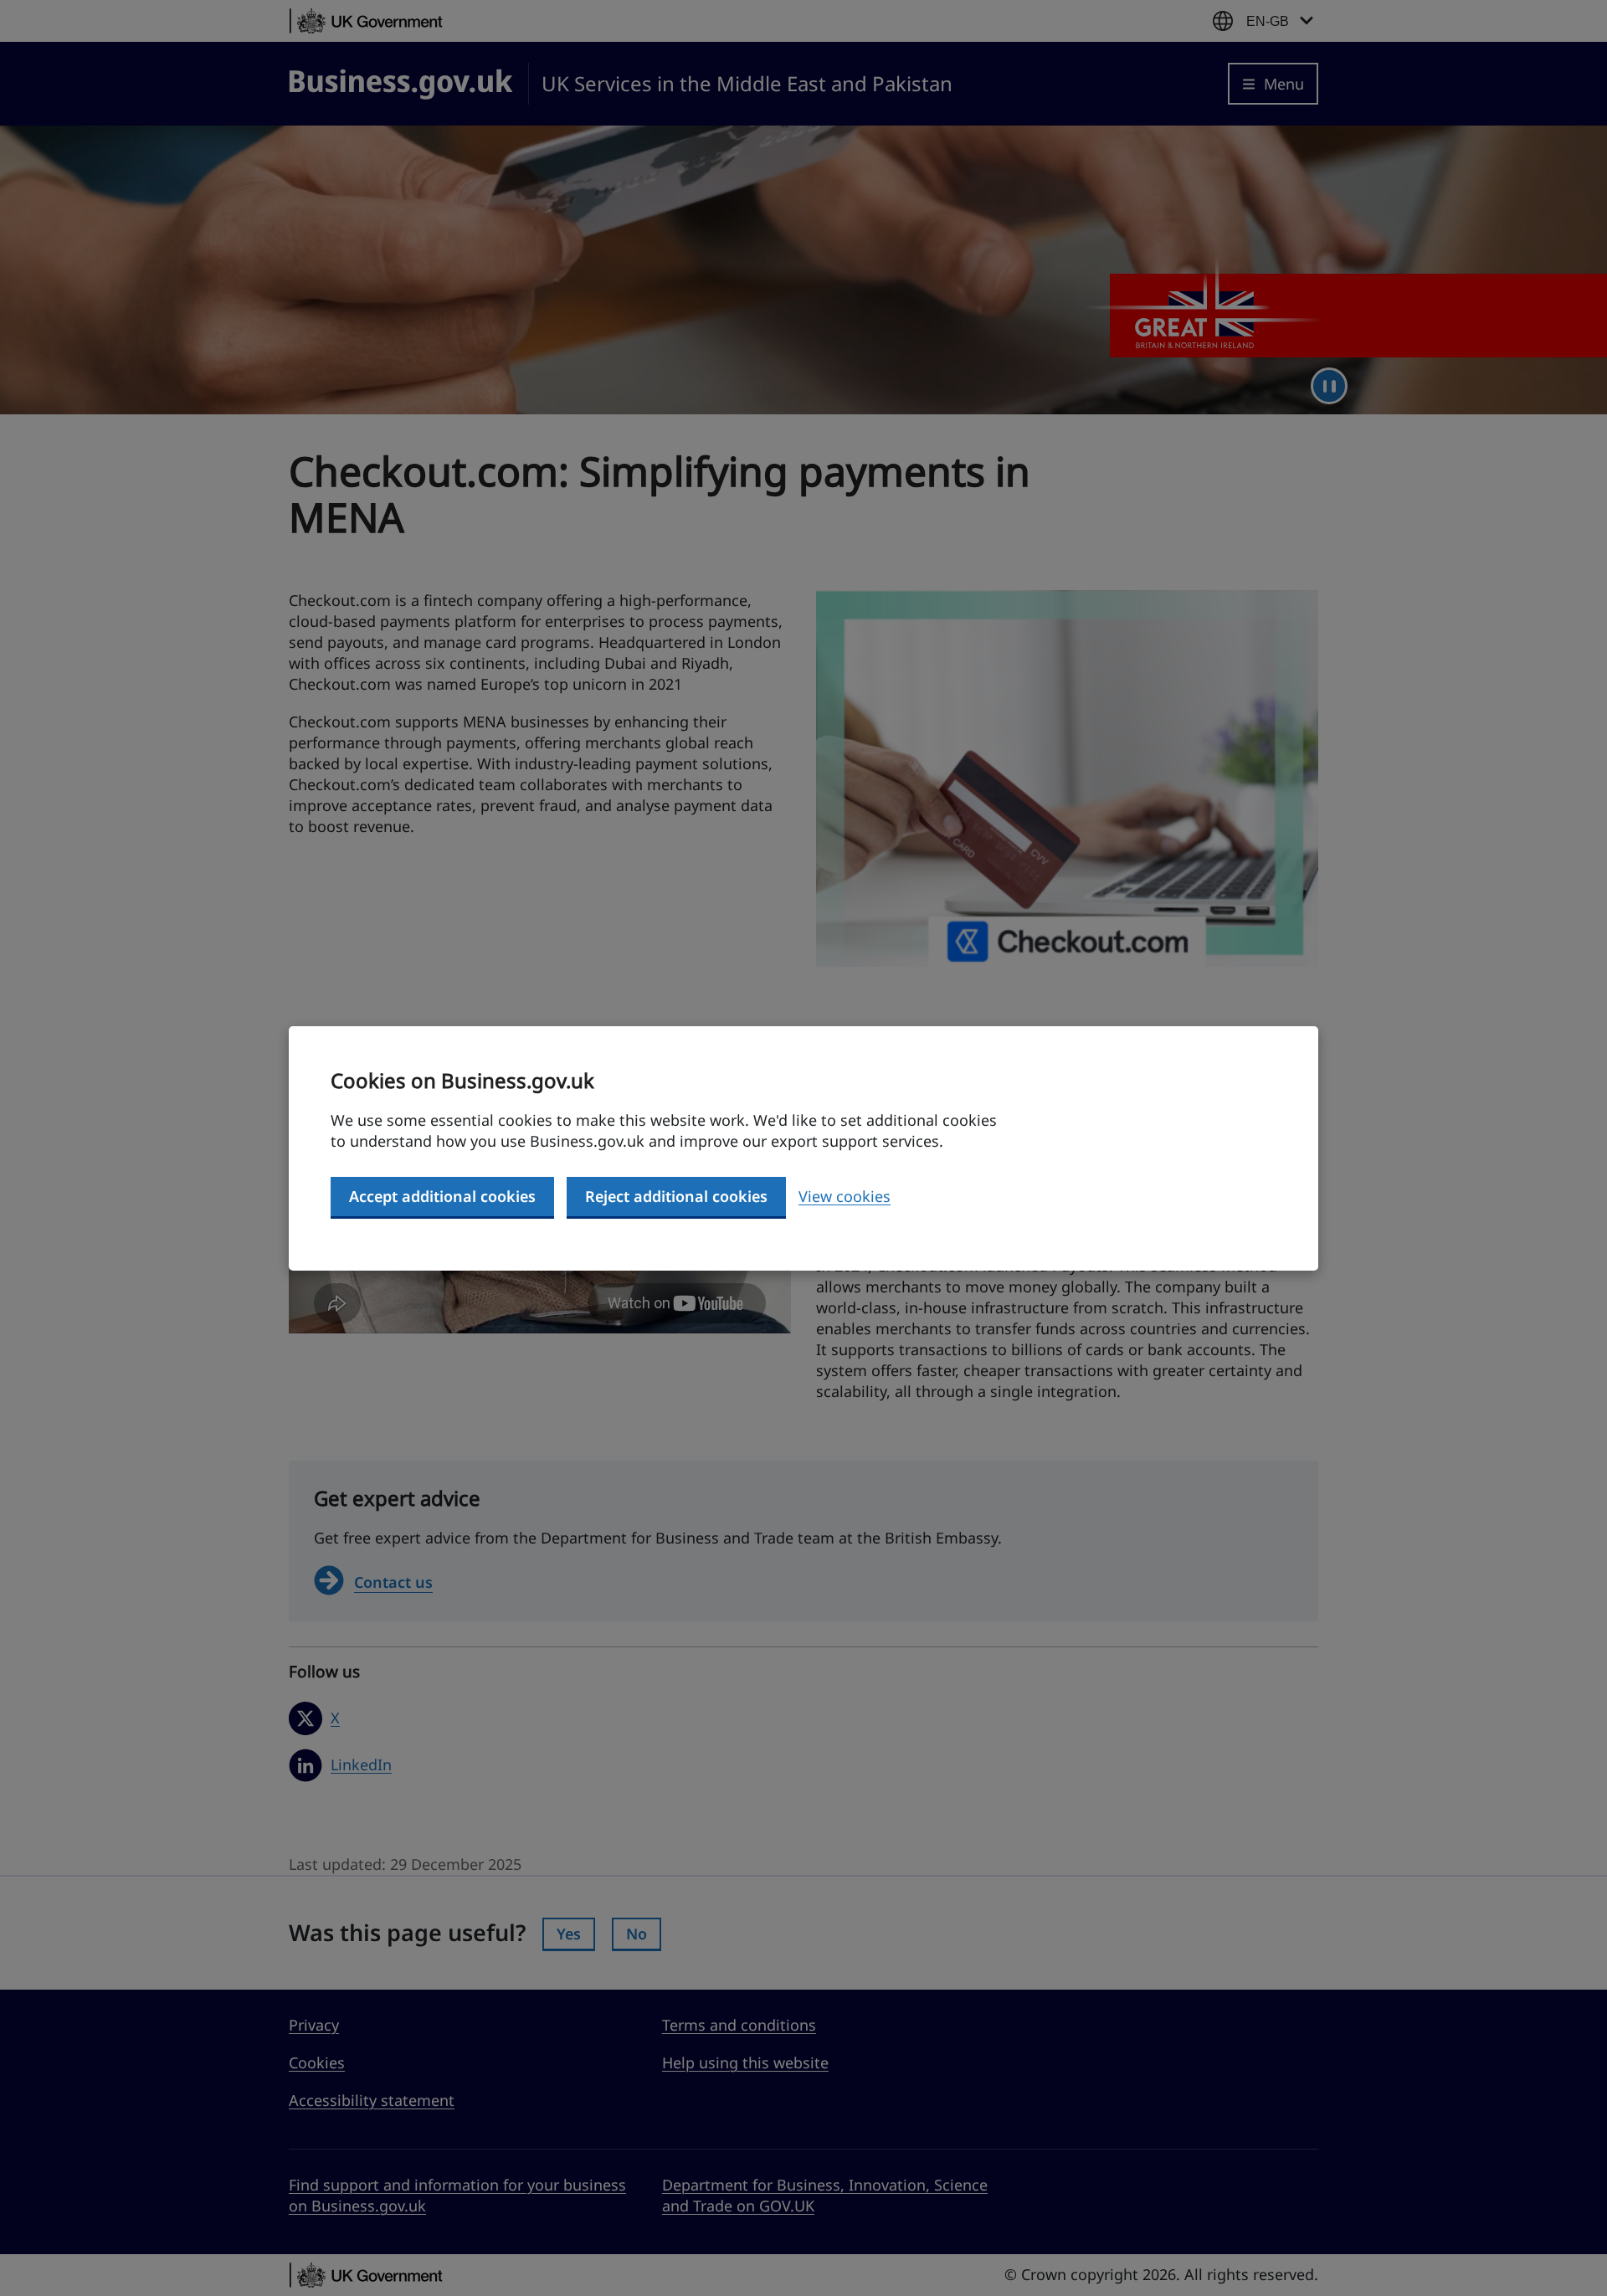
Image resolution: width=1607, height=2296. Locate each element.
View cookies (845, 1196)
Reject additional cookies (676, 1196)
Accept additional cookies (442, 1196)
